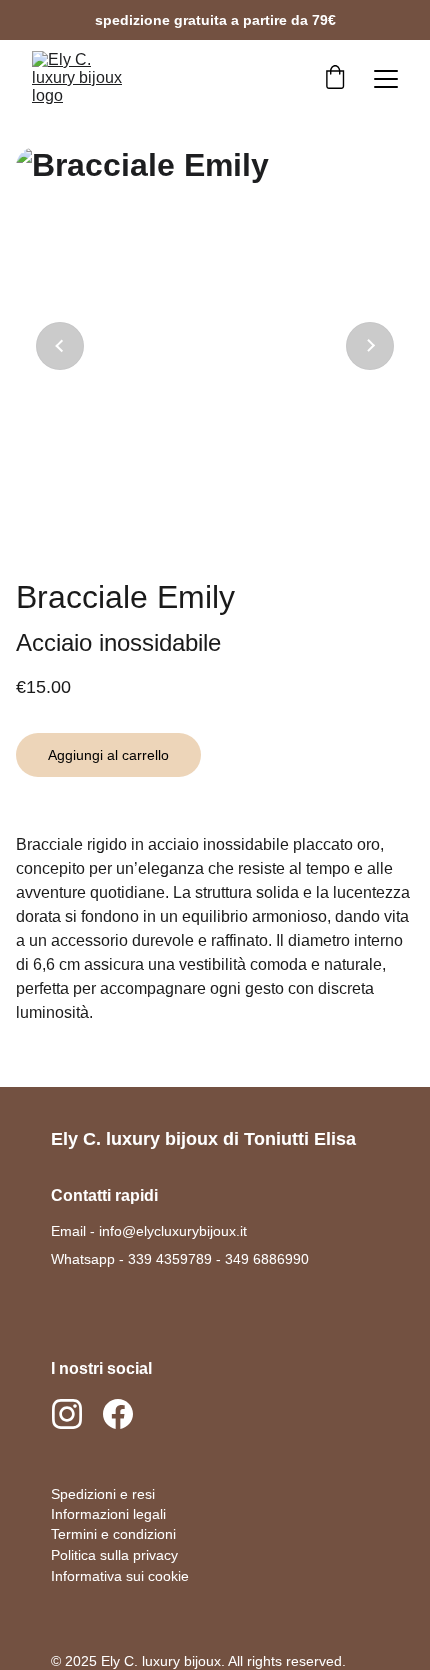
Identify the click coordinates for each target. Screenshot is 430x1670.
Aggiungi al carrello (108, 755)
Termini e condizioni (113, 1534)
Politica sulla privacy (114, 1555)
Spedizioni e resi (103, 1494)
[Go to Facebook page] (118, 1414)
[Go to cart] (335, 79)
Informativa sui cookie (120, 1576)
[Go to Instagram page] (77, 1414)
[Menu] (386, 79)
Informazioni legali (108, 1514)
